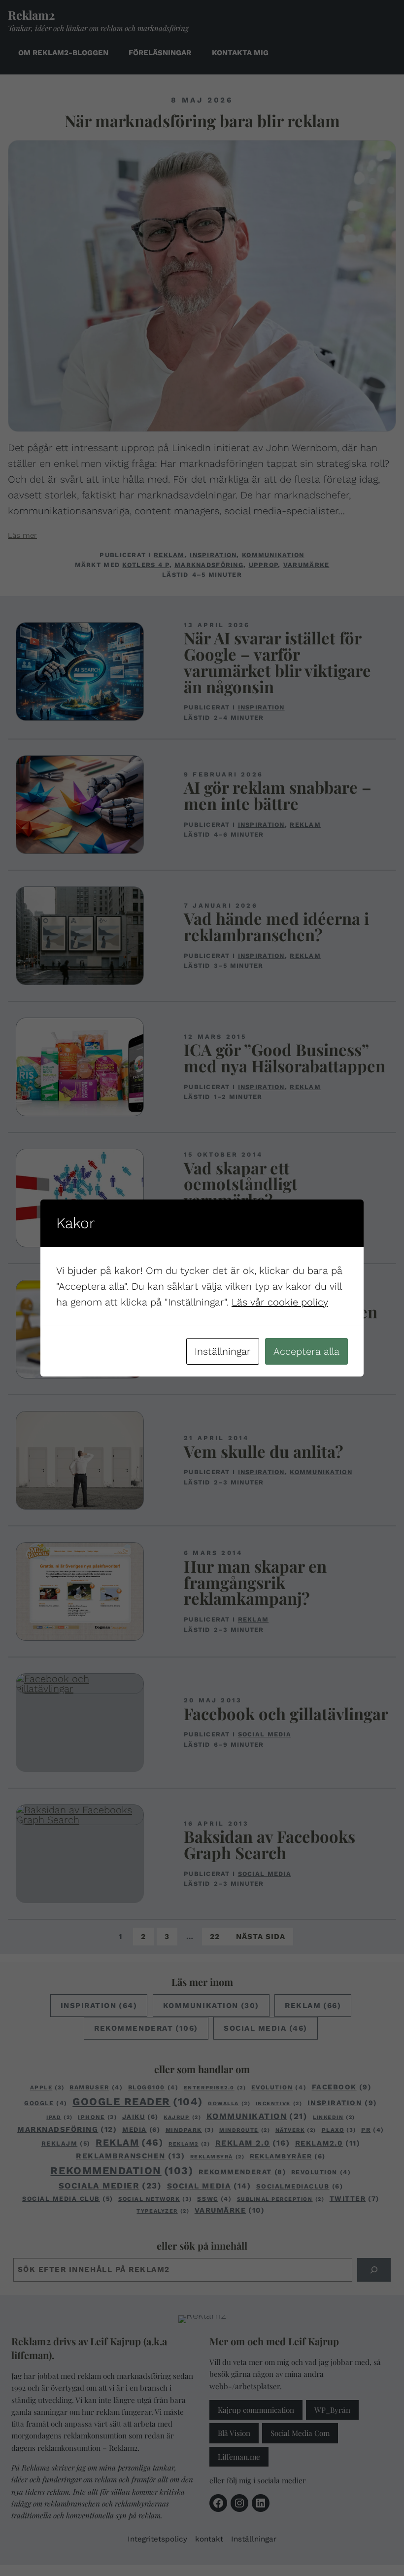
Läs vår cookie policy (280, 1302)
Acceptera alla (306, 1351)
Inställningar (223, 1351)
